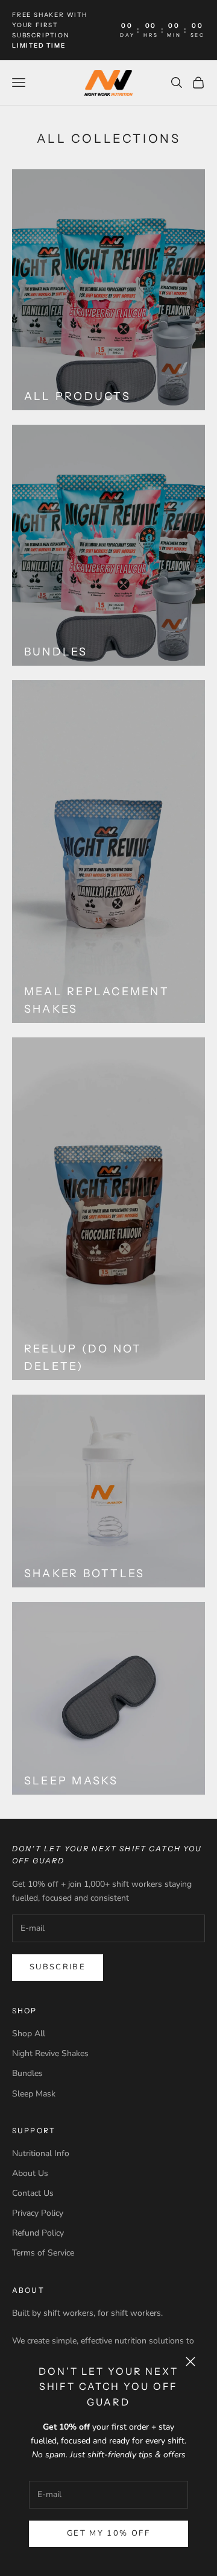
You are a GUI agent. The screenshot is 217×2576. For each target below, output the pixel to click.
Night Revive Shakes (50, 2053)
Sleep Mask (34, 2094)
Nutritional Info (41, 2153)
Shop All (29, 2034)
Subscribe (58, 1967)
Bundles (27, 2073)
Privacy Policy (38, 2213)
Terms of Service (43, 2253)
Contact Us (33, 2193)
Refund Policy (38, 2233)
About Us (30, 2173)
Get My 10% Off (108, 2533)
